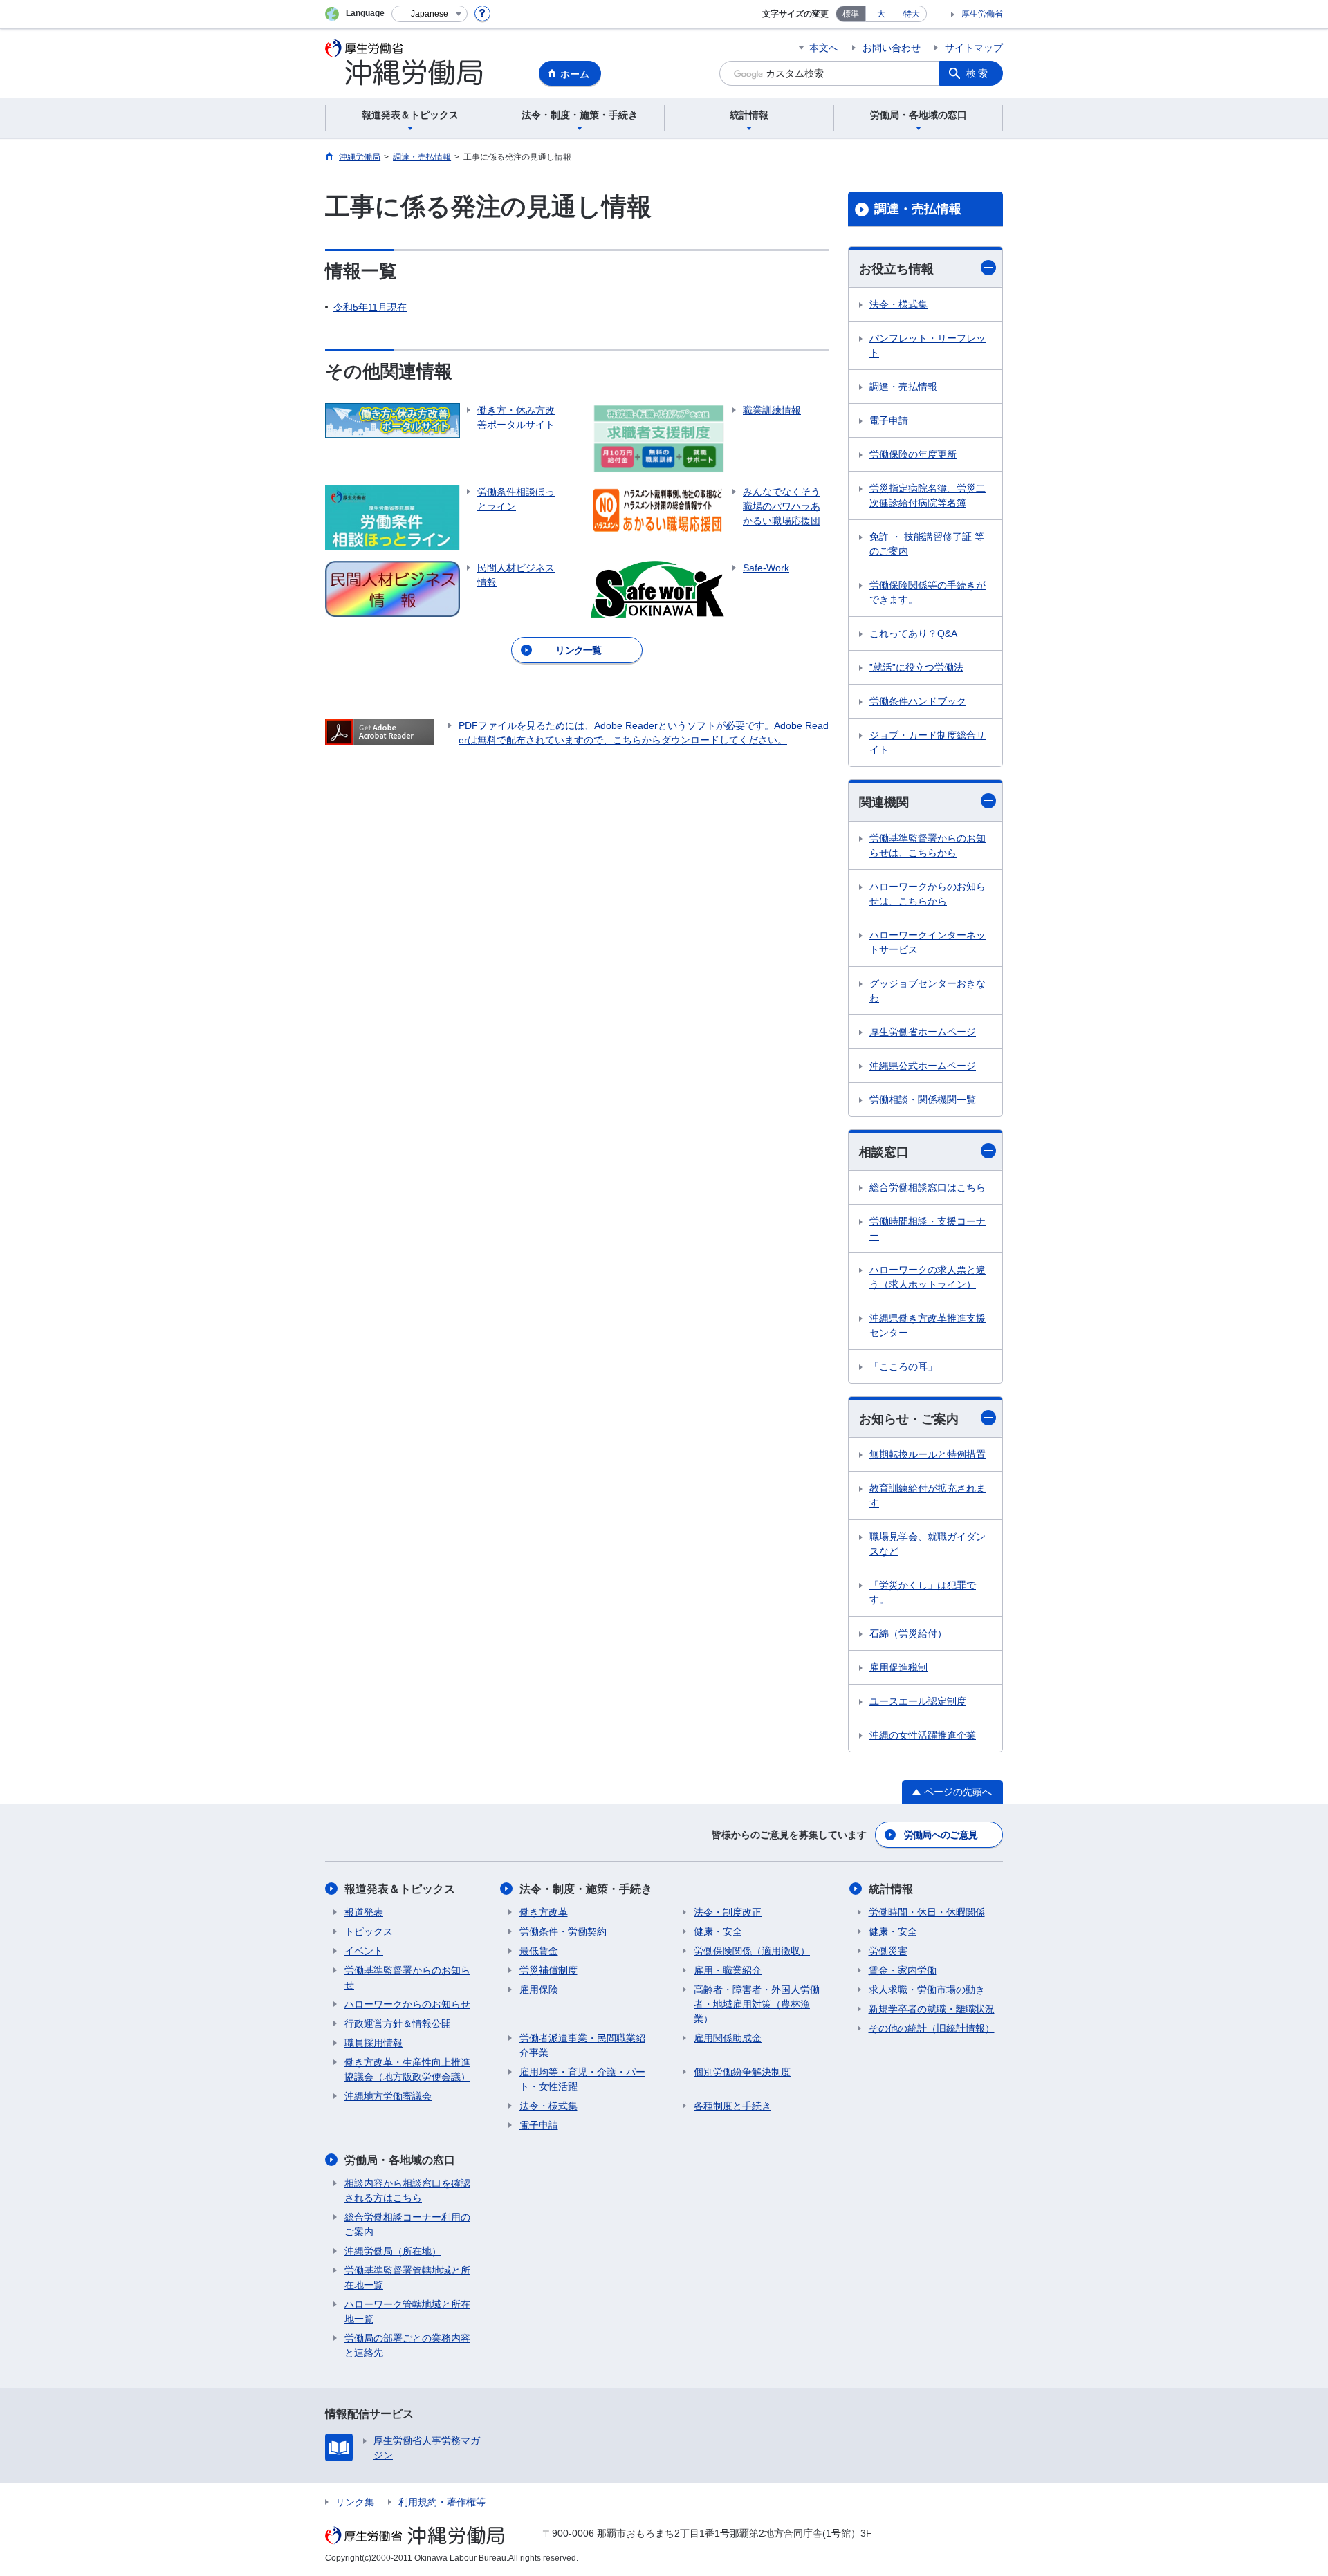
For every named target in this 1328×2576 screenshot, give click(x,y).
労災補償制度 (548, 1970)
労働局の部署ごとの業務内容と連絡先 (407, 2345)
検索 (978, 73)
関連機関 (884, 802)
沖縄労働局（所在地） (393, 2251)
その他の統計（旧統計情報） (932, 2028)
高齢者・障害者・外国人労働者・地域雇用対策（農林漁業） (757, 2004)
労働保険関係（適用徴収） (752, 1951)
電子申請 (889, 420)
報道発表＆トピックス (400, 1889)
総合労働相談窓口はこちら (928, 1187)
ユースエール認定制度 (918, 1701)
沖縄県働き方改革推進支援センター (928, 1325)
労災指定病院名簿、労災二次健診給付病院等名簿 (928, 495)
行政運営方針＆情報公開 (398, 2023)
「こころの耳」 (903, 1366)
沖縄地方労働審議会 (388, 2096)
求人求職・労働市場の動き (927, 1990)
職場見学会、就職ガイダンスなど (928, 1544)
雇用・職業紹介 (728, 1970)
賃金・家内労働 (903, 1970)
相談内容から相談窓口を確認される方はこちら (407, 2190)
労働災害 (888, 1951)
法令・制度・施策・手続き (586, 1889)
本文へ (824, 48)
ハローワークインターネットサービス (928, 942)
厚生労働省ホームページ (923, 1032)
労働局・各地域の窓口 (400, 2160)
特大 (912, 14)
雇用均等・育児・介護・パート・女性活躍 (582, 2079)
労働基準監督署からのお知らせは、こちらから (928, 845)
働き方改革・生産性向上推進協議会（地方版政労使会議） (407, 2069)
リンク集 (355, 2502)
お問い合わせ (892, 48)
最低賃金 (539, 1951)
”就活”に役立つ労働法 (916, 667)
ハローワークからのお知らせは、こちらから (928, 894)
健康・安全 (718, 1931)
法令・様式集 (898, 304)
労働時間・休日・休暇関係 (927, 1912)
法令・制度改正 (728, 1912)
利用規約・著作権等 (442, 2502)
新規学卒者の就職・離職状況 (932, 2009)
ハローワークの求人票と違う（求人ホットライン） (928, 1277)
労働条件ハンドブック (918, 701)
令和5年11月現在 (370, 307)
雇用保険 (539, 1990)
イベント (364, 1951)
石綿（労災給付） (908, 1633)
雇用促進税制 (898, 1667)
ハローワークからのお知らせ (407, 2004)
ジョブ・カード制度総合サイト (928, 742)
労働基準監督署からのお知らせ (407, 1977)
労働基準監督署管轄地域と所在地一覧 (407, 2278)
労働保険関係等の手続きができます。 (928, 592)
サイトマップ (974, 48)
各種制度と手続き (732, 2106)
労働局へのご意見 (941, 1835)
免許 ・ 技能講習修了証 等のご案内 (927, 544)
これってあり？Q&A (913, 633)
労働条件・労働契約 (563, 1931)
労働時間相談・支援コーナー (928, 1229)
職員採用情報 (373, 2043)
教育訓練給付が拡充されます (928, 1495)
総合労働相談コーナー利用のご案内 (407, 2224)
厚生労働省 (982, 14)
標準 (851, 14)
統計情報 (891, 1889)
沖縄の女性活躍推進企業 (923, 1735)
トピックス (369, 1931)
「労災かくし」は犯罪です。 (923, 1592)
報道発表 (364, 1912)
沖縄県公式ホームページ (923, 1066)
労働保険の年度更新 (913, 454)
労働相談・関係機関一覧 (923, 1100)
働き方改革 (544, 1912)
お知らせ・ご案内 (909, 1419)
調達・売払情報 (918, 209)
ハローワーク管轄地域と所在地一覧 (407, 2311)
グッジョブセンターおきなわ (928, 991)
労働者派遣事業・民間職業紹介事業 (582, 2045)
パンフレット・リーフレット (928, 345)
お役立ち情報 (896, 269)
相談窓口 (884, 1152)
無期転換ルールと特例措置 (928, 1454)
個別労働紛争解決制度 (742, 2072)
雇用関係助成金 (728, 2038)
